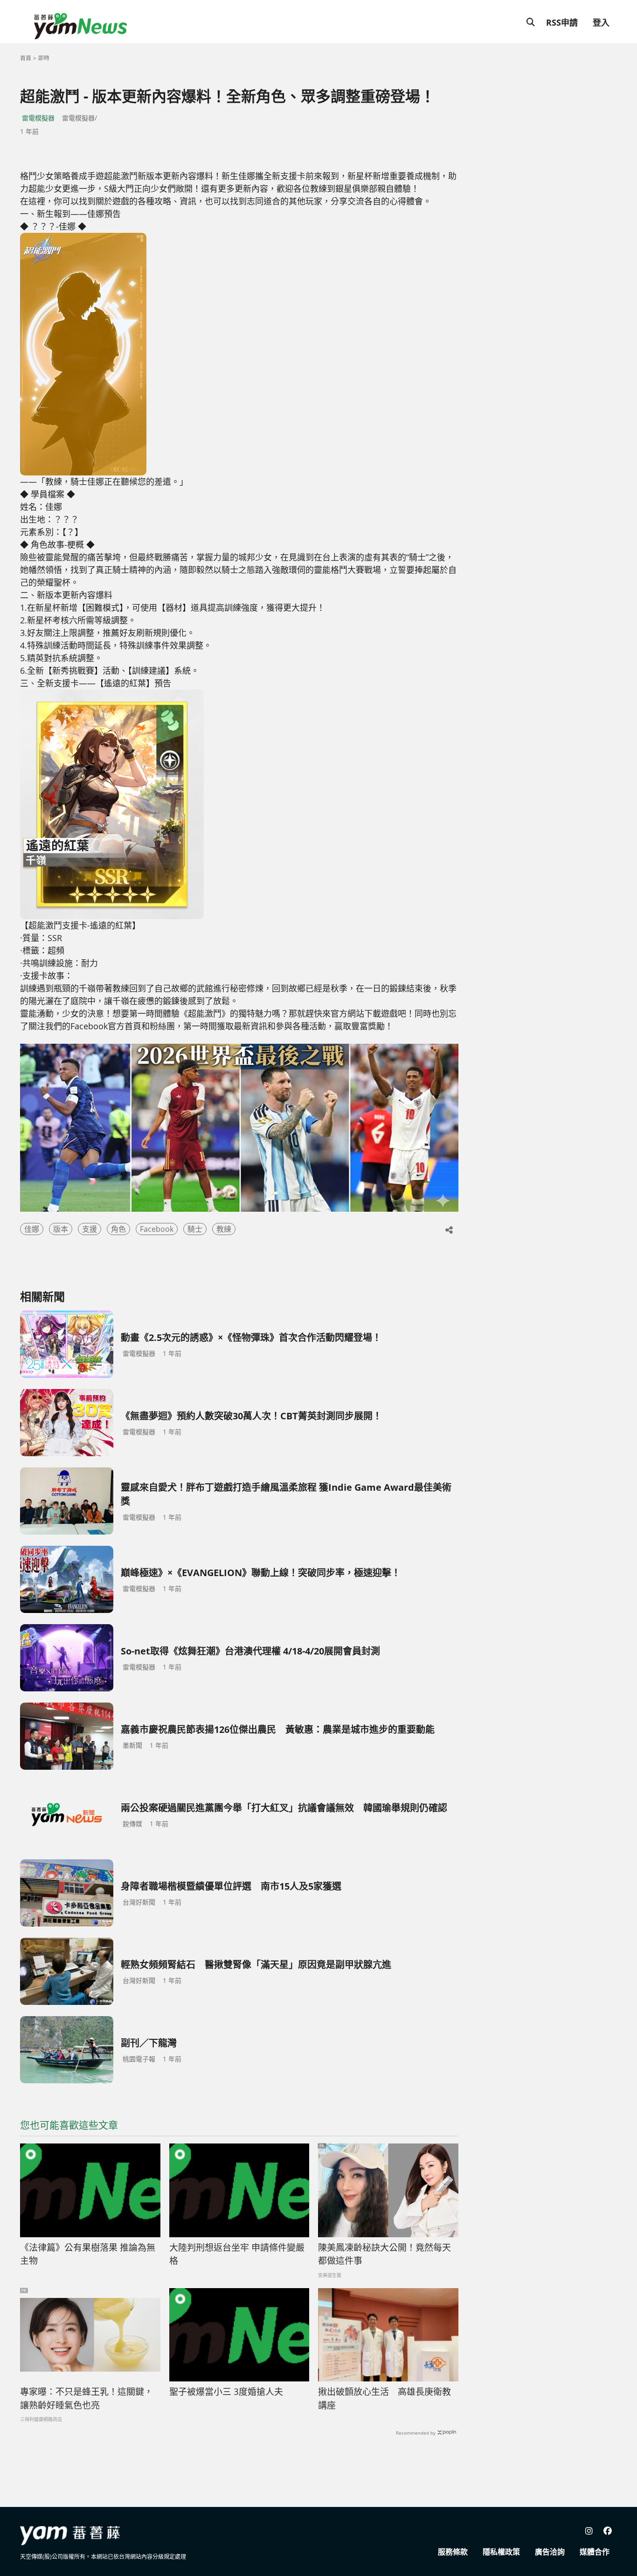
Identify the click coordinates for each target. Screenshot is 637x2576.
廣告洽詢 (550, 2552)
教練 (224, 1229)
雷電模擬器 (38, 118)
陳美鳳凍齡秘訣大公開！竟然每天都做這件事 (384, 2254)
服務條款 (453, 2552)
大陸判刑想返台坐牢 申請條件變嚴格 (237, 2254)
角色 (118, 1229)
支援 (90, 1229)
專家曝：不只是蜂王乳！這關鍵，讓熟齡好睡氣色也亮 (87, 2398)
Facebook (157, 1229)
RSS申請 (562, 22)
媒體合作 (595, 2552)
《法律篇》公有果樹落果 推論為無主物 (88, 2254)
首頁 (26, 58)
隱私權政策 (501, 2552)
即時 (44, 58)
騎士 (195, 1229)
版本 (61, 1229)
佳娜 (32, 1229)
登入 (601, 22)
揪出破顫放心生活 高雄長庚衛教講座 (384, 2398)
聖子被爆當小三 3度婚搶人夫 (226, 2392)
